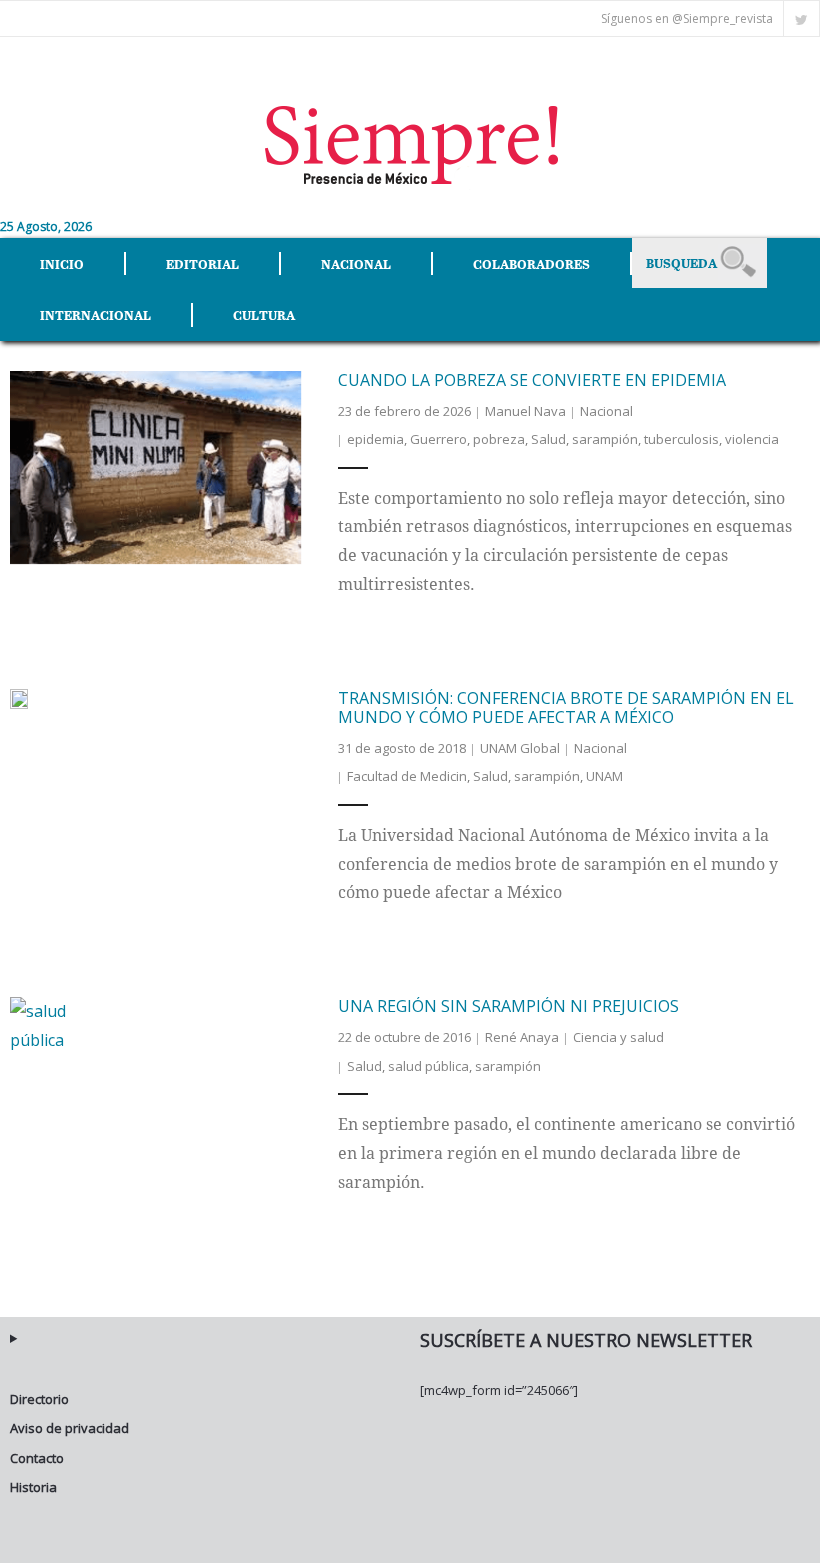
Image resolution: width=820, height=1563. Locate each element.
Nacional (606, 411)
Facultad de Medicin (407, 776)
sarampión (605, 439)
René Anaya (522, 1037)
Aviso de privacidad (69, 1428)
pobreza (499, 439)
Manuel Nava (525, 411)
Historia (33, 1487)
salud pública (428, 1066)
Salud (548, 439)
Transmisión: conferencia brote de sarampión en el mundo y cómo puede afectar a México (566, 707)
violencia (752, 439)
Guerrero (438, 439)
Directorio (39, 1399)
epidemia (375, 439)
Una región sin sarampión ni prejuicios (508, 1006)
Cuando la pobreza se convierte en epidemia (532, 380)
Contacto (37, 1458)
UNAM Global (520, 748)
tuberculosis (681, 439)
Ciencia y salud (618, 1037)
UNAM (604, 776)
